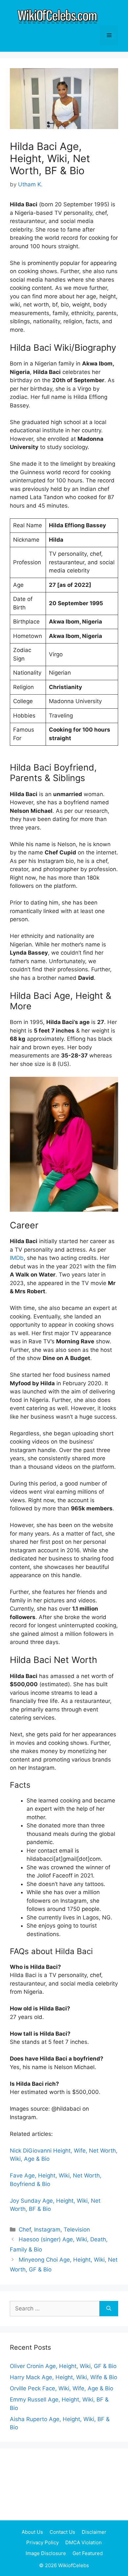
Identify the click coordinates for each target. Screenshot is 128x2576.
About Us (32, 2532)
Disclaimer (94, 2532)
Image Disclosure (46, 2553)
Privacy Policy (43, 2542)
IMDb (17, 1258)
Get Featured (88, 2553)
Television (77, 2230)
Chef (25, 2230)
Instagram (47, 2230)
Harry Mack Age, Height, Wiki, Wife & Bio (64, 2377)
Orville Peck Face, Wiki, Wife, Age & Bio (62, 2388)
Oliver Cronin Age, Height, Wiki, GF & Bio (63, 2366)
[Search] (109, 2309)
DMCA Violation (84, 2542)
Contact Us (62, 2532)
